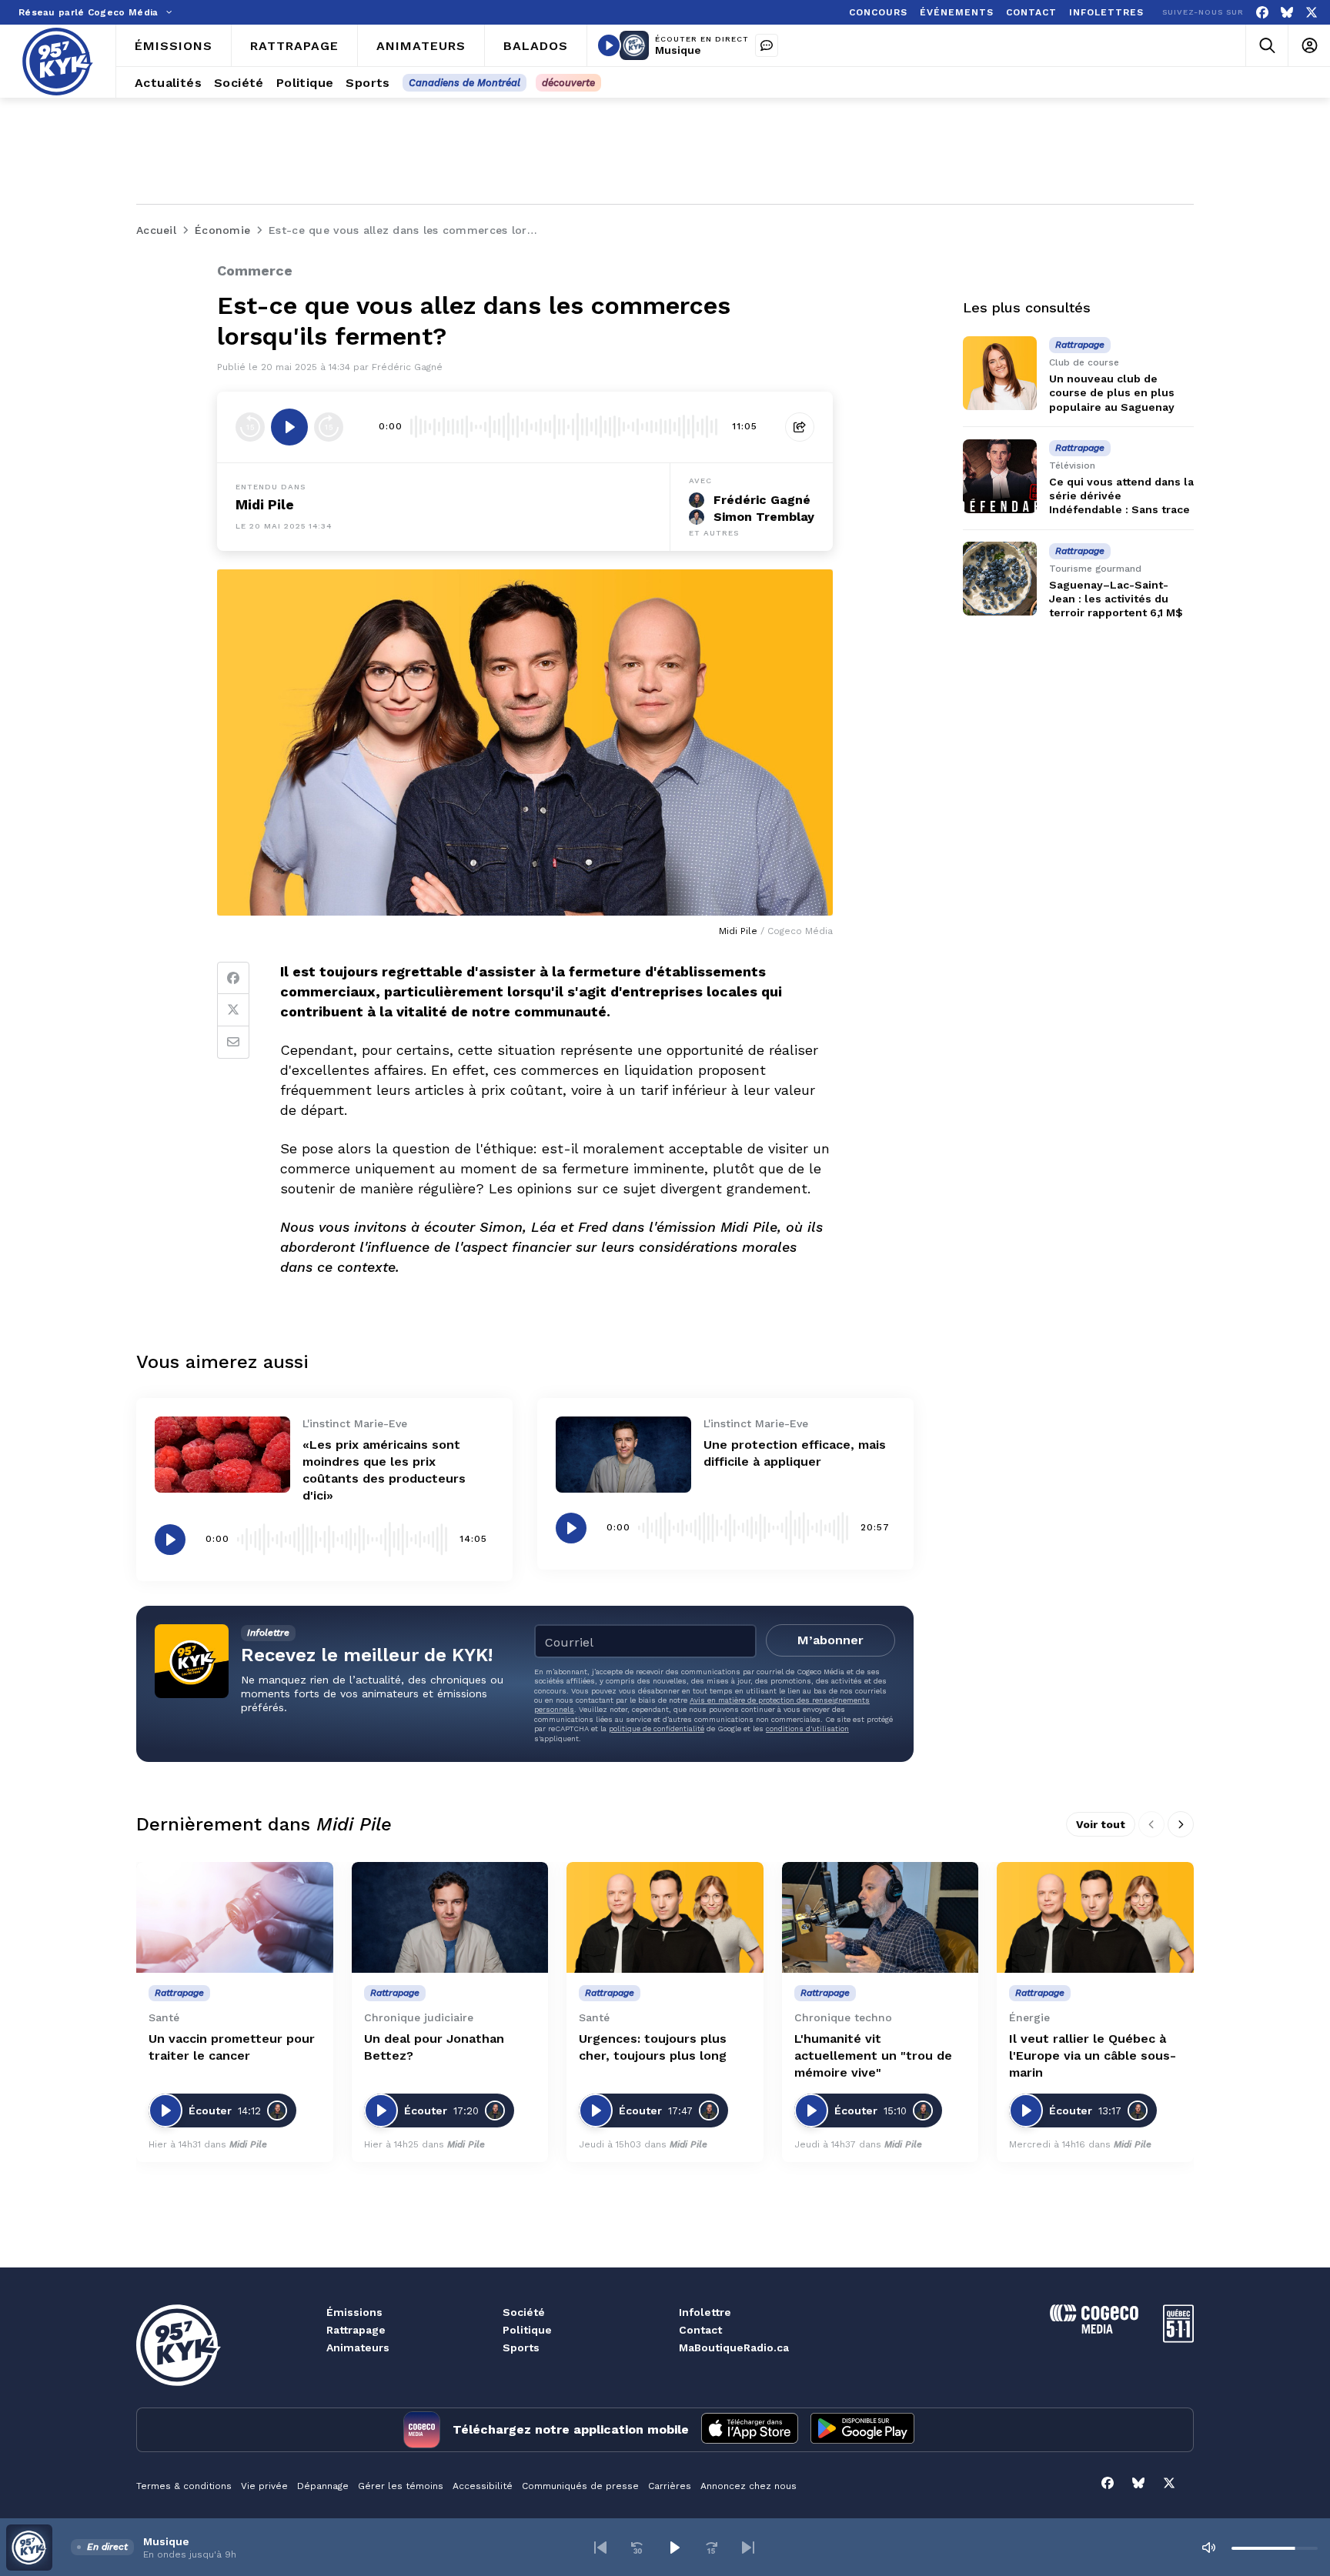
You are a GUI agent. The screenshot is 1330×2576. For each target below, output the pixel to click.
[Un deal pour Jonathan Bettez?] (450, 1917)
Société (524, 2312)
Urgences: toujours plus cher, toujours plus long (653, 2047)
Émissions (354, 2312)
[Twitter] (233, 1010)
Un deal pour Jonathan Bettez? (434, 2047)
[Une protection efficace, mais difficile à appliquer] (623, 1455)
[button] (600, 2548)
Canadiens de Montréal (464, 83)
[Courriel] (233, 1043)
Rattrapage (356, 2330)
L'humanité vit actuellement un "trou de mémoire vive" (873, 2055)
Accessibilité (483, 2486)
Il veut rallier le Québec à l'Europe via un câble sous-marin (1093, 2055)
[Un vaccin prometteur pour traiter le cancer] (235, 1917)
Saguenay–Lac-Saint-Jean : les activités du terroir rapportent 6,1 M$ (1116, 598)
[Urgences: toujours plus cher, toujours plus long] (665, 1917)
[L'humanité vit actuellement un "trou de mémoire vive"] (881, 1917)
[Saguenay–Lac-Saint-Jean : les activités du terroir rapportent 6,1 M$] (1000, 579)
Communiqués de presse (580, 2486)
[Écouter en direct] (609, 45)
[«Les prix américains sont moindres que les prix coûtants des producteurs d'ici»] (222, 1455)
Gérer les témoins (401, 2486)
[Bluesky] (1287, 13)
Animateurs (358, 2347)
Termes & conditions (184, 2486)
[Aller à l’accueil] (58, 62)
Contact (700, 2330)
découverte (568, 83)
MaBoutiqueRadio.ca (734, 2347)
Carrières (670, 2486)
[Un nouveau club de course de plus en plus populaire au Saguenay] (1000, 373)
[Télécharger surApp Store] (750, 2430)
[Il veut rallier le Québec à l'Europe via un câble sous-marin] (1095, 1917)
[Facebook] (1262, 13)
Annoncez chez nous (749, 2486)
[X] (1312, 13)
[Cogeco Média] (1094, 2329)
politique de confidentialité (657, 1728)
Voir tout (1101, 1824)
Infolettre (705, 2312)
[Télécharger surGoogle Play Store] (862, 2430)
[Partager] (800, 427)
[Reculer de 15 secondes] (250, 427)
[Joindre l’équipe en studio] (767, 45)
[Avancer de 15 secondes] (329, 427)
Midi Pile (265, 504)
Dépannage (323, 2486)
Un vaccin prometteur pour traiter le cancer (232, 2047)
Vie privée (264, 2486)
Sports (521, 2347)
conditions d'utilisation (807, 1728)
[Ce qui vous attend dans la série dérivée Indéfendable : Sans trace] (1000, 476)
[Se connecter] (1309, 46)
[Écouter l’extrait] (289, 427)
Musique (678, 50)
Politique (527, 2330)
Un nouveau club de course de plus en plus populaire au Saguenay (1112, 392)
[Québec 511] (1178, 2339)
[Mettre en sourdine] (1208, 2548)
